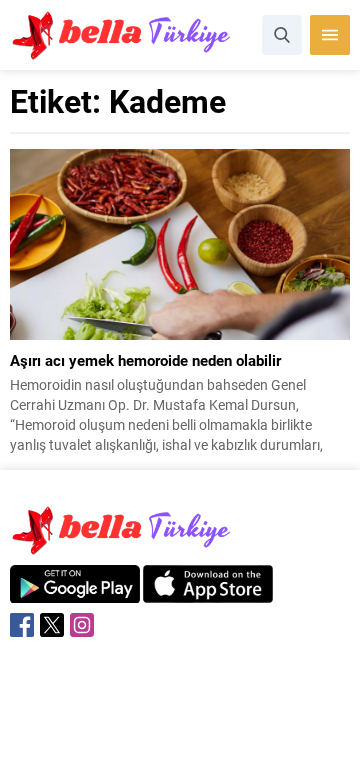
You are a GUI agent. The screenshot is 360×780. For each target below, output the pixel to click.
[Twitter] (52, 625)
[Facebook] (22, 625)
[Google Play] (75, 592)
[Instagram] (82, 625)
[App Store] (208, 592)
